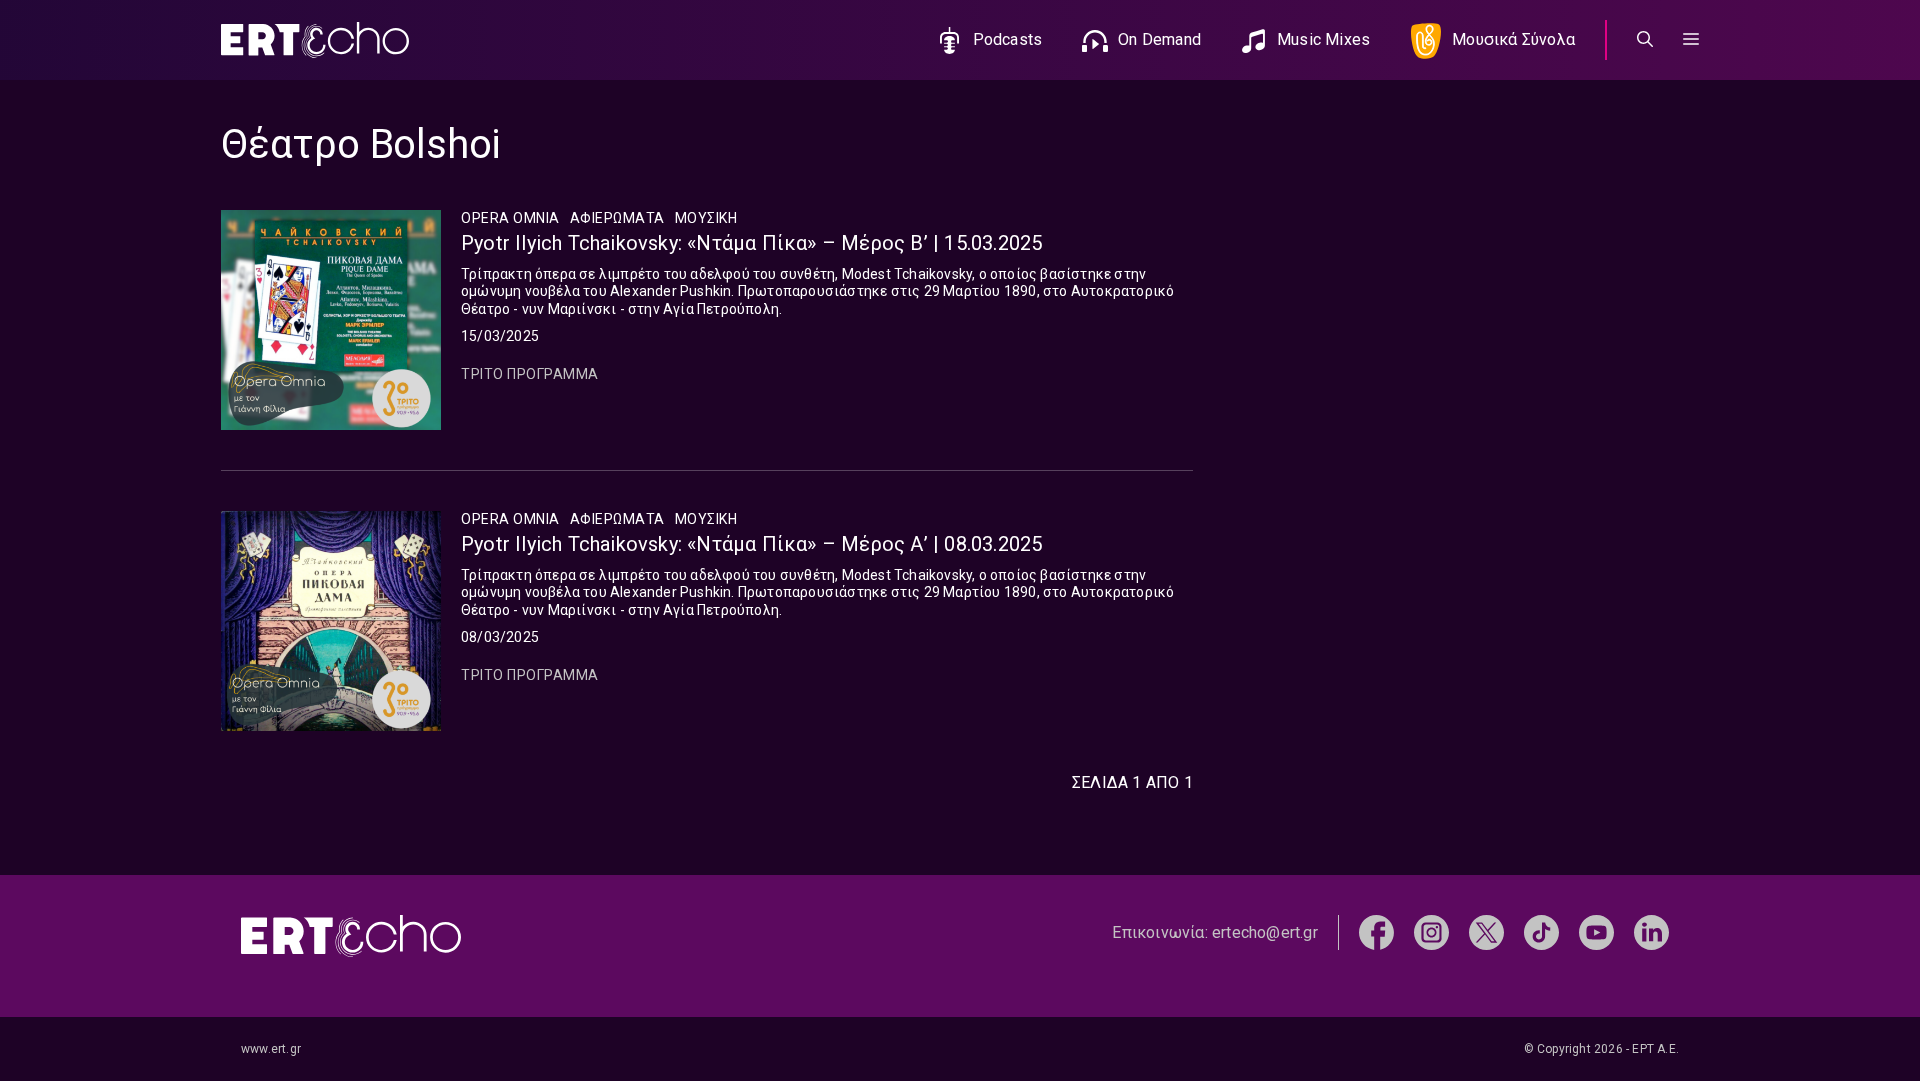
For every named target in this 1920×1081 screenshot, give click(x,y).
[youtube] (1596, 931)
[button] (1691, 40)
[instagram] (1431, 931)
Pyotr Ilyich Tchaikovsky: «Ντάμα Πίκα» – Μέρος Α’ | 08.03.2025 (751, 544)
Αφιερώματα (617, 218)
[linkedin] (1651, 931)
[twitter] (1486, 931)
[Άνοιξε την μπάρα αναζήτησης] (1645, 40)
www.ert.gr (271, 1049)
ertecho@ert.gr (1265, 932)
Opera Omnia (510, 218)
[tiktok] (1541, 931)
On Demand (1159, 39)
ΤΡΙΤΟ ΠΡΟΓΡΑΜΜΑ (530, 374)
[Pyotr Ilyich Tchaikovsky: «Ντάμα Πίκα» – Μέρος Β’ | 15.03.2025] (331, 320)
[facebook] (1376, 931)
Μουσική (706, 218)
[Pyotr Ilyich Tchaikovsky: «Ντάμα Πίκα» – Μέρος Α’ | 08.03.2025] (331, 621)
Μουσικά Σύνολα (1513, 39)
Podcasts (1008, 39)
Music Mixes (1323, 39)
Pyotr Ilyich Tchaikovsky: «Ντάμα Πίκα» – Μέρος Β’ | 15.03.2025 (751, 243)
